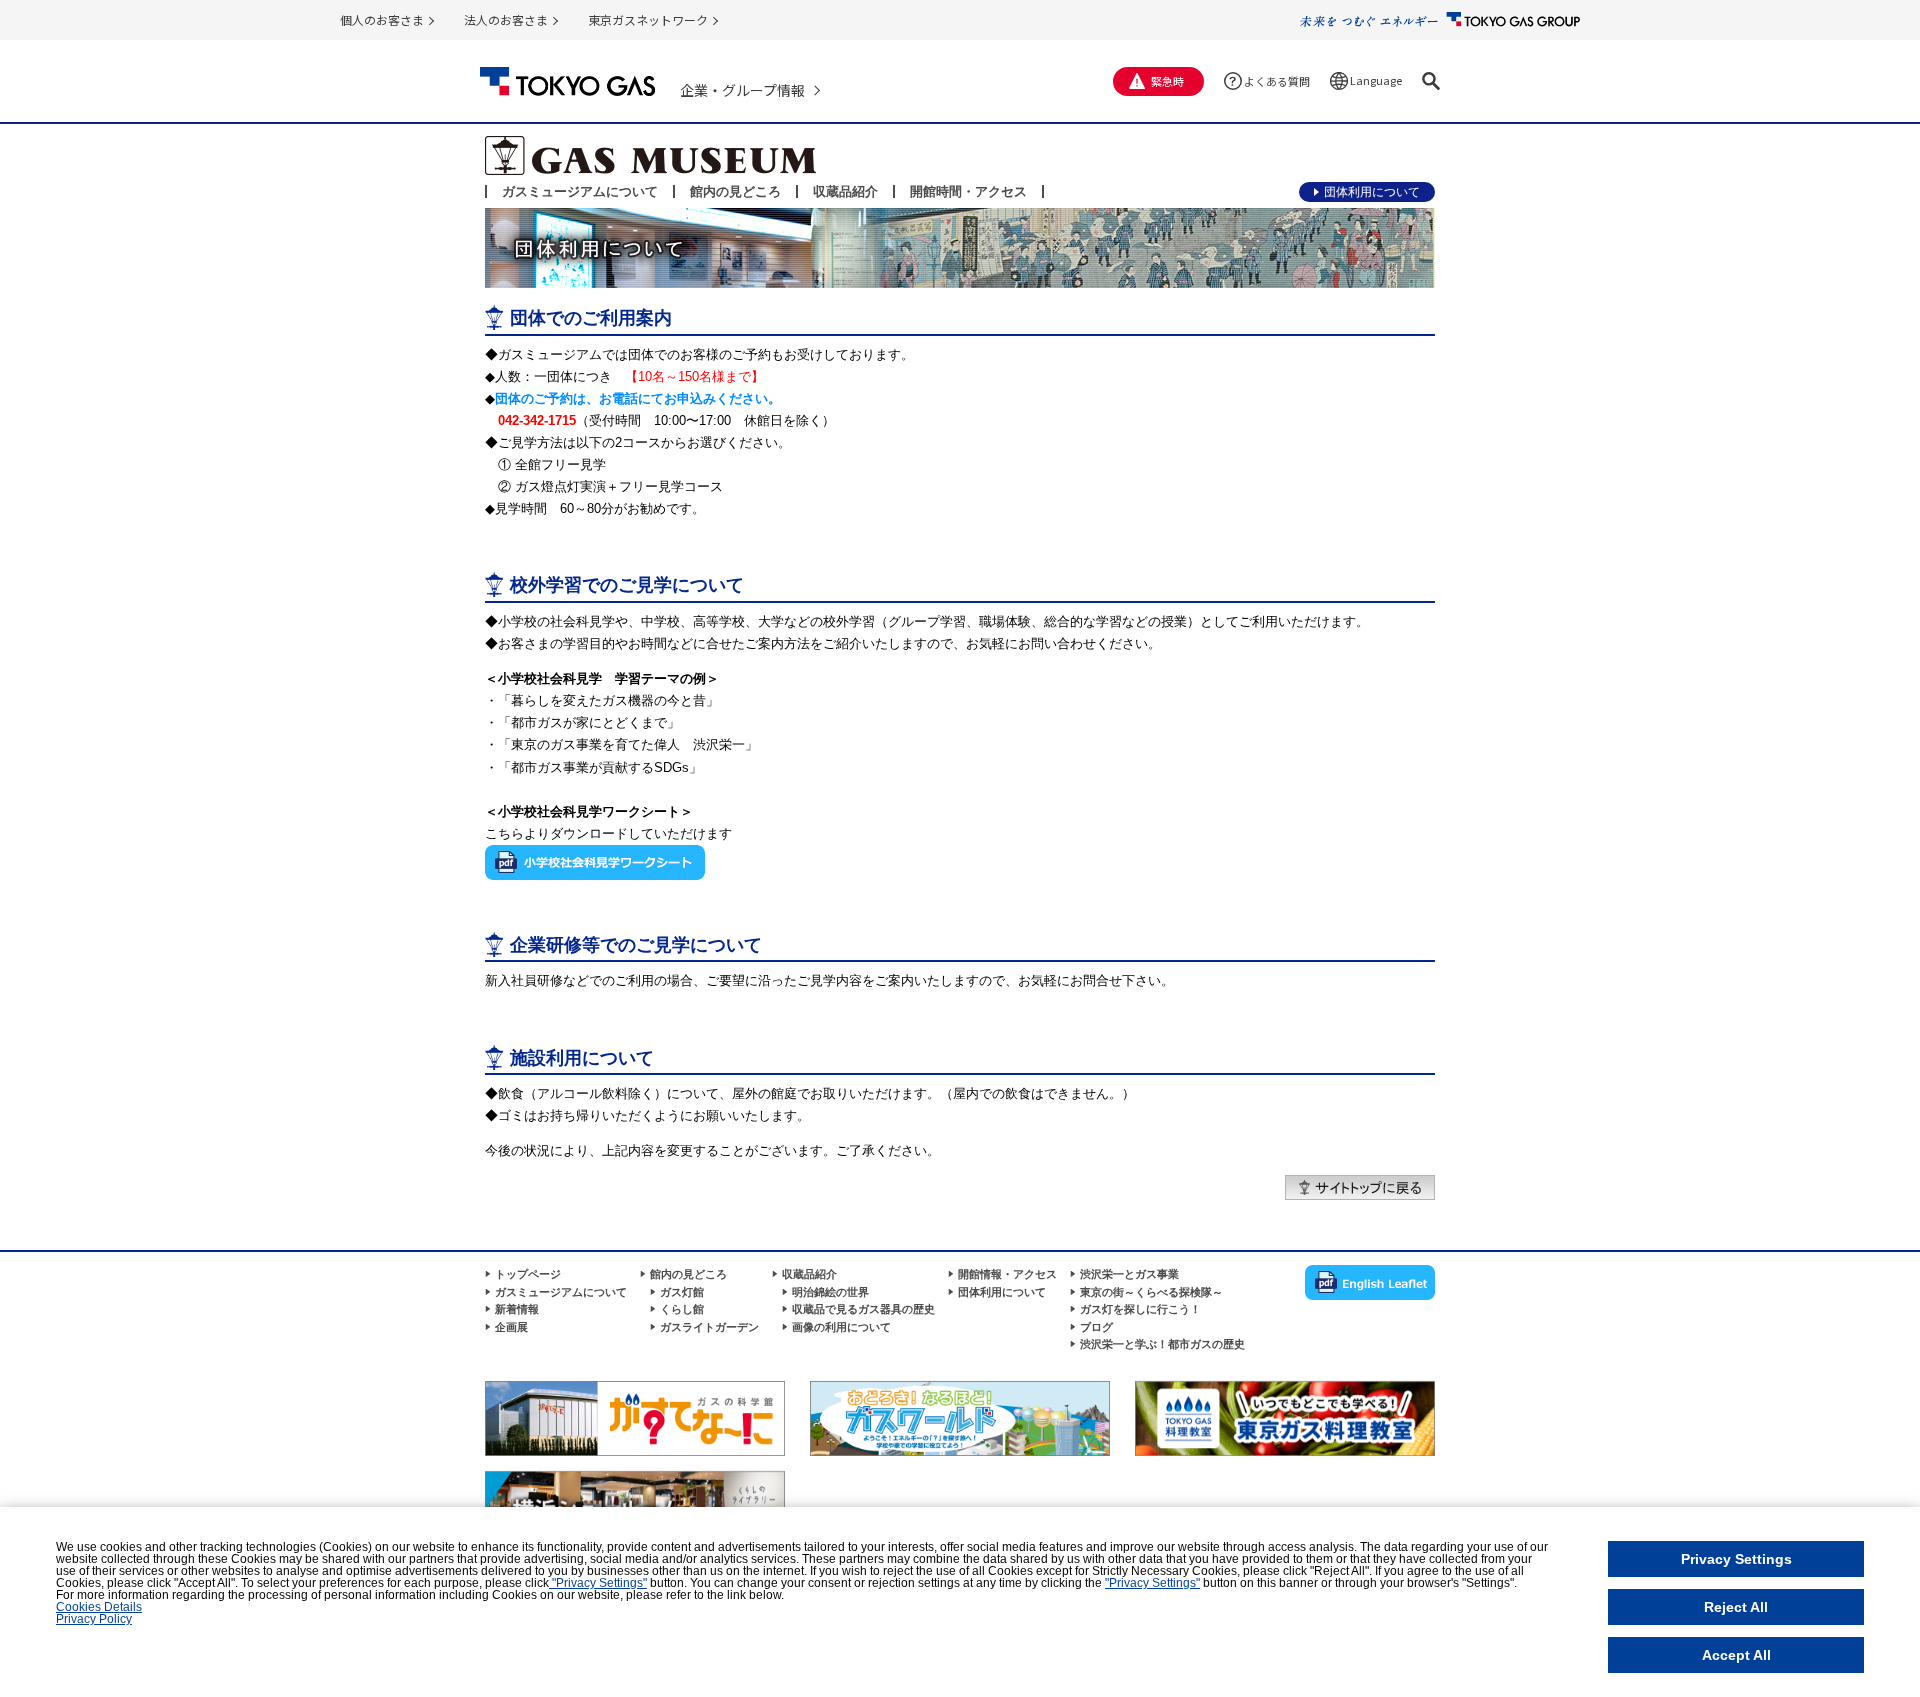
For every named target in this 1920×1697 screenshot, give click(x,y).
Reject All (1736, 1607)
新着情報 (517, 1309)
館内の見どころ (735, 191)
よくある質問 (1277, 81)
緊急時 (1167, 81)
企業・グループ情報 (742, 90)
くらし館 (682, 1309)
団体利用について (1372, 192)
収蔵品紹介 (845, 191)
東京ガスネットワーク (648, 19)
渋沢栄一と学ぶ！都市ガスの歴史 (1162, 1344)
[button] (1431, 81)
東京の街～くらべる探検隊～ (1151, 1292)
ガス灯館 (682, 1292)
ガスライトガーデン (709, 1327)
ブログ (1096, 1327)
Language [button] (1376, 80)
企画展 (511, 1327)
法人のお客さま (506, 19)
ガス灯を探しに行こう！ (1140, 1309)
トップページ (528, 1274)
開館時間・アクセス (968, 191)
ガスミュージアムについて (580, 191)
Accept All (1736, 1655)
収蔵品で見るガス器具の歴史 (863, 1309)
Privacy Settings (1736, 1559)
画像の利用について (841, 1327)
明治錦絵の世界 (830, 1292)
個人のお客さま (382, 19)
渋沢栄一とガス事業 (1129, 1274)
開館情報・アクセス (1007, 1274)
